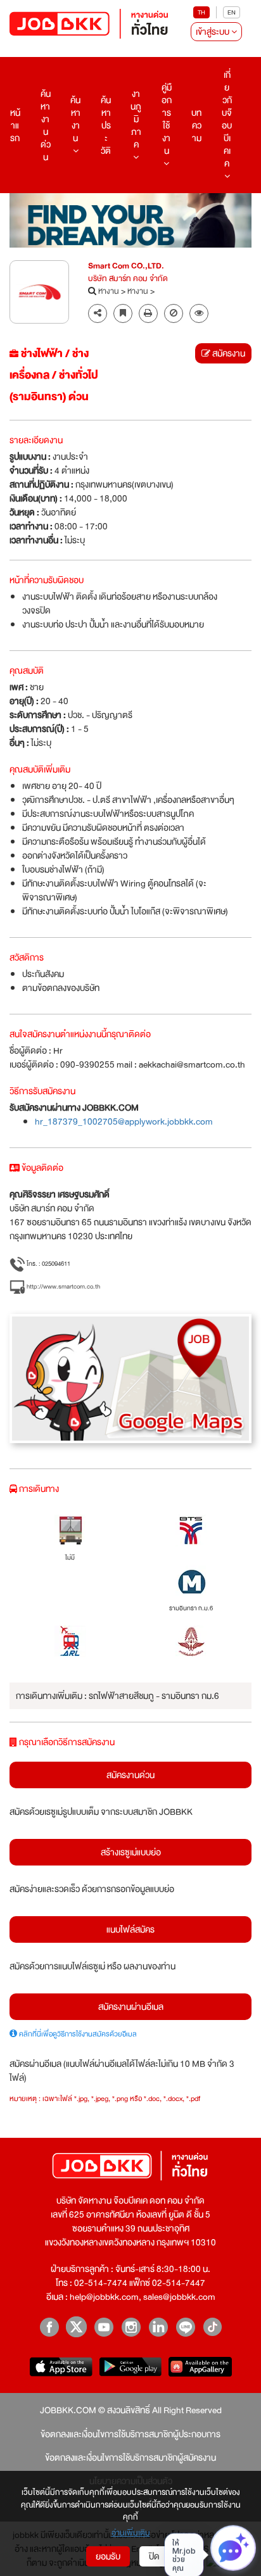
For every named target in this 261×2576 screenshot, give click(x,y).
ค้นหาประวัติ (106, 125)
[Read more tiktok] (213, 2327)
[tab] (199, 314)
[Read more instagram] (131, 2327)
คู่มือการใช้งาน (167, 119)
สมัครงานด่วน (130, 1775)
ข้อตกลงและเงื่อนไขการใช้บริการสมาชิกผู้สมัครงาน (130, 2458)
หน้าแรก (15, 125)
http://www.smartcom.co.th (63, 1286)
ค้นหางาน (75, 119)
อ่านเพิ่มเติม (131, 2534)
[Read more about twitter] (76, 2327)
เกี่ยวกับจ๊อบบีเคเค (227, 119)
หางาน (109, 292)
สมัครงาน (228, 353)
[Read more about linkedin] (158, 2327)
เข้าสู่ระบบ (213, 32)
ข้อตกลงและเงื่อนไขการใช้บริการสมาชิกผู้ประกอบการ (130, 2434)
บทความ (196, 125)
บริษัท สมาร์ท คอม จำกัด (128, 279)
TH (201, 12)
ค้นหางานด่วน (46, 125)
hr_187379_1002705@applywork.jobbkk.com (124, 1121)
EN (232, 12)
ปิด (154, 2556)
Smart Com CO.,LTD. (126, 267)
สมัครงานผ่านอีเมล (131, 2007)
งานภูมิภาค (136, 119)
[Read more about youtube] (104, 2327)
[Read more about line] (185, 2327)
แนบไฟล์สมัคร (130, 1929)
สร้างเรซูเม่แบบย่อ (131, 1852)
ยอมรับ (108, 2556)
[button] (199, 313)
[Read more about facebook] (49, 2327)
